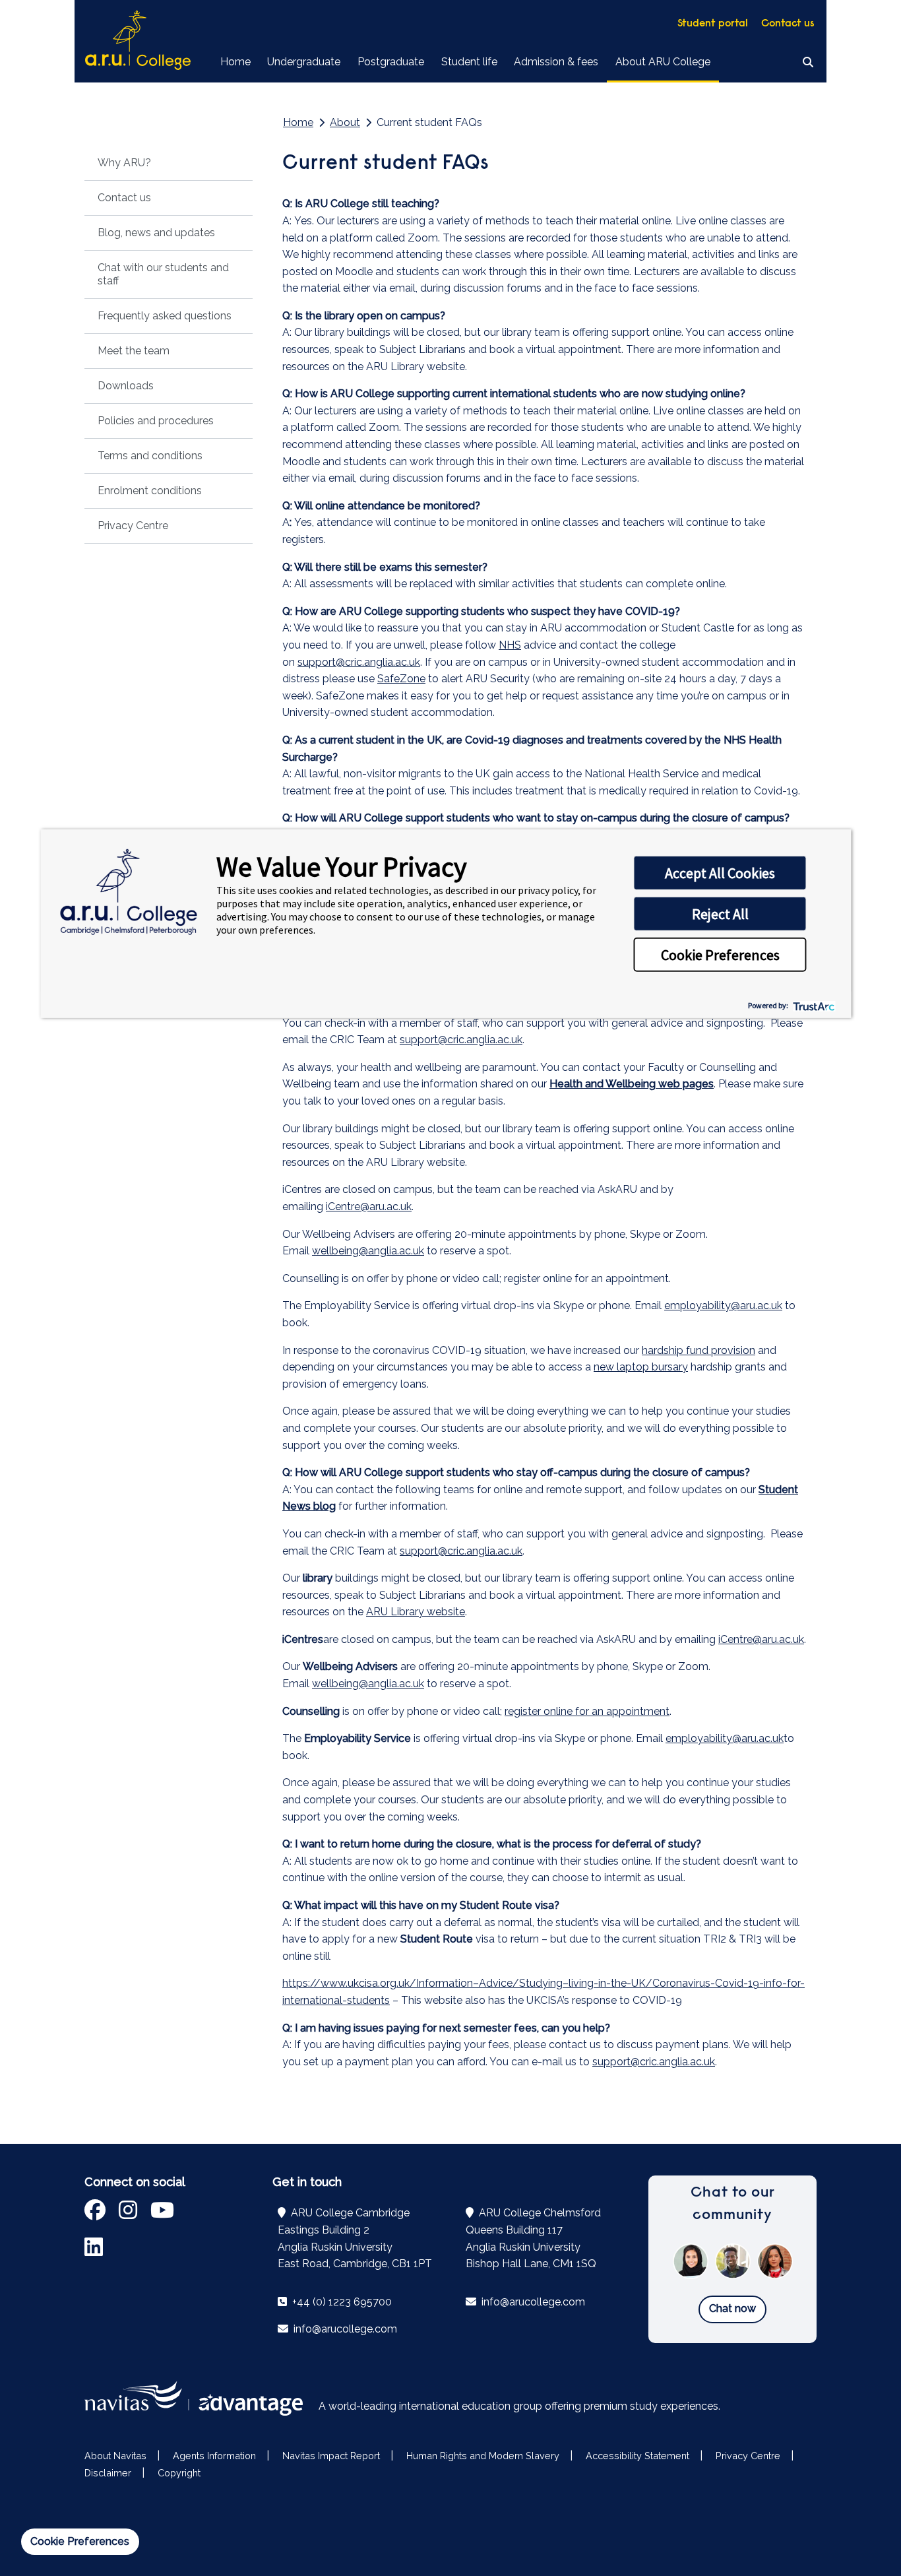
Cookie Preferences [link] (80, 2541)
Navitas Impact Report (331, 2456)
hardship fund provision (699, 1350)
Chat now (732, 2308)
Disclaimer (108, 2473)
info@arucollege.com (344, 2329)
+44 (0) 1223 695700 (341, 2302)
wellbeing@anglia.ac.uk (368, 1251)
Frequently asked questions (165, 316)
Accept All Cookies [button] (720, 873)
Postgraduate (391, 62)
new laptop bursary (641, 1367)
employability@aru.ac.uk (723, 1305)
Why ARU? (124, 163)
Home (235, 62)
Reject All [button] (720, 914)
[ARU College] (138, 41)
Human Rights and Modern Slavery (483, 2456)
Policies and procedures (156, 421)
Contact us (788, 24)
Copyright (179, 2473)
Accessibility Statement (637, 2456)
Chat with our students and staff (163, 274)
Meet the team (134, 351)
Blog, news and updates (156, 233)
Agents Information (214, 2456)
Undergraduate (304, 62)
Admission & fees (556, 62)
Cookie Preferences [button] (720, 955)
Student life (469, 62)
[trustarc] (813, 1005)
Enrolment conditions (150, 491)
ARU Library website (416, 1612)
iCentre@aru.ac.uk (369, 1207)
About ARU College (663, 62)
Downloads (126, 386)
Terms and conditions (150, 456)
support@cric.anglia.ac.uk (359, 662)
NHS (510, 645)
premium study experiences (651, 2406)
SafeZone (401, 679)
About (345, 122)
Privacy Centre (133, 526)
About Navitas (115, 2456)
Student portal (713, 24)
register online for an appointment (587, 1711)
